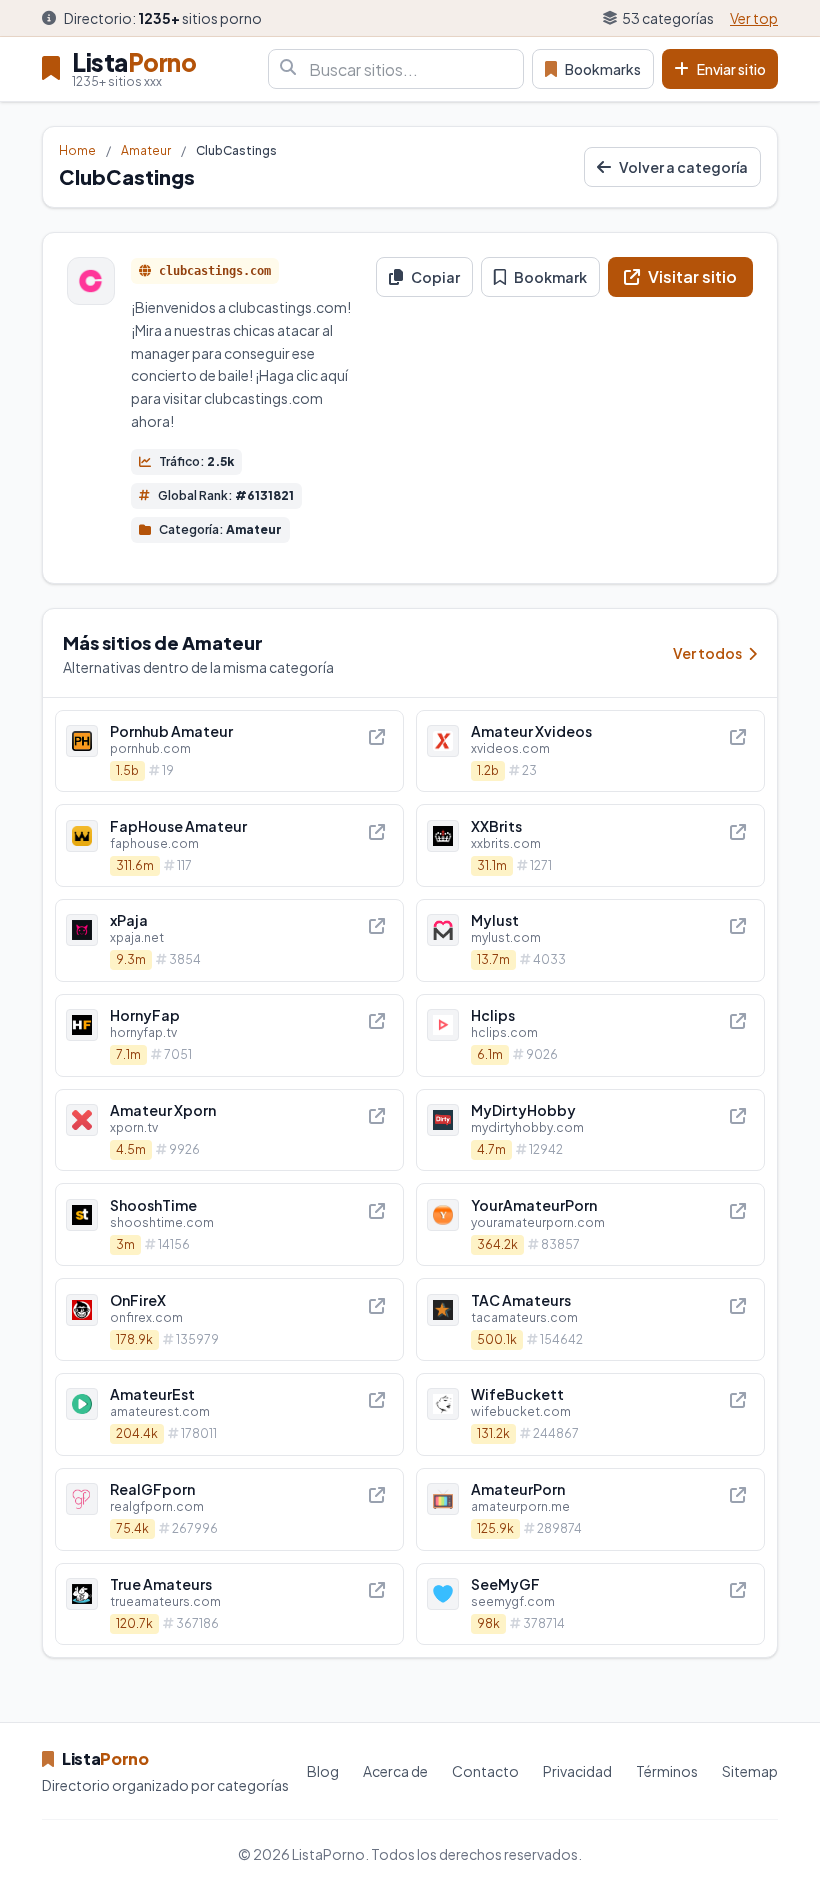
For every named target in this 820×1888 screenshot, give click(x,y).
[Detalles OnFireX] (229, 1319)
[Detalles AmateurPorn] (590, 1509)
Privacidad (577, 1771)
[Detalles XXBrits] (590, 845)
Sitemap (750, 1771)
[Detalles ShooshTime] (229, 1224)
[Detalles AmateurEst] (229, 1414)
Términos (667, 1771)
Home (77, 150)
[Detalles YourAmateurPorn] (590, 1224)
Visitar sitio (692, 276)
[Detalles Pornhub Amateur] (229, 751)
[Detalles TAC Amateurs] (590, 1319)
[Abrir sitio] (377, 737)
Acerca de (395, 1771)
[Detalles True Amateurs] (229, 1604)
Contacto (485, 1771)
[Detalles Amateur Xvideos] (590, 751)
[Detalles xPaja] (229, 940)
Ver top (754, 18)
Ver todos (708, 653)
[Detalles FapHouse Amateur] (229, 845)
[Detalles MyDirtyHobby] (590, 1130)
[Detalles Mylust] (590, 940)
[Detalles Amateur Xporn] (229, 1130)
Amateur (146, 150)
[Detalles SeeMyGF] (590, 1604)
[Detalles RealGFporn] (229, 1509)
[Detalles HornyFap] (229, 1035)
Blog (323, 1771)
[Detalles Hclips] (590, 1035)
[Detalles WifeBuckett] (590, 1414)
